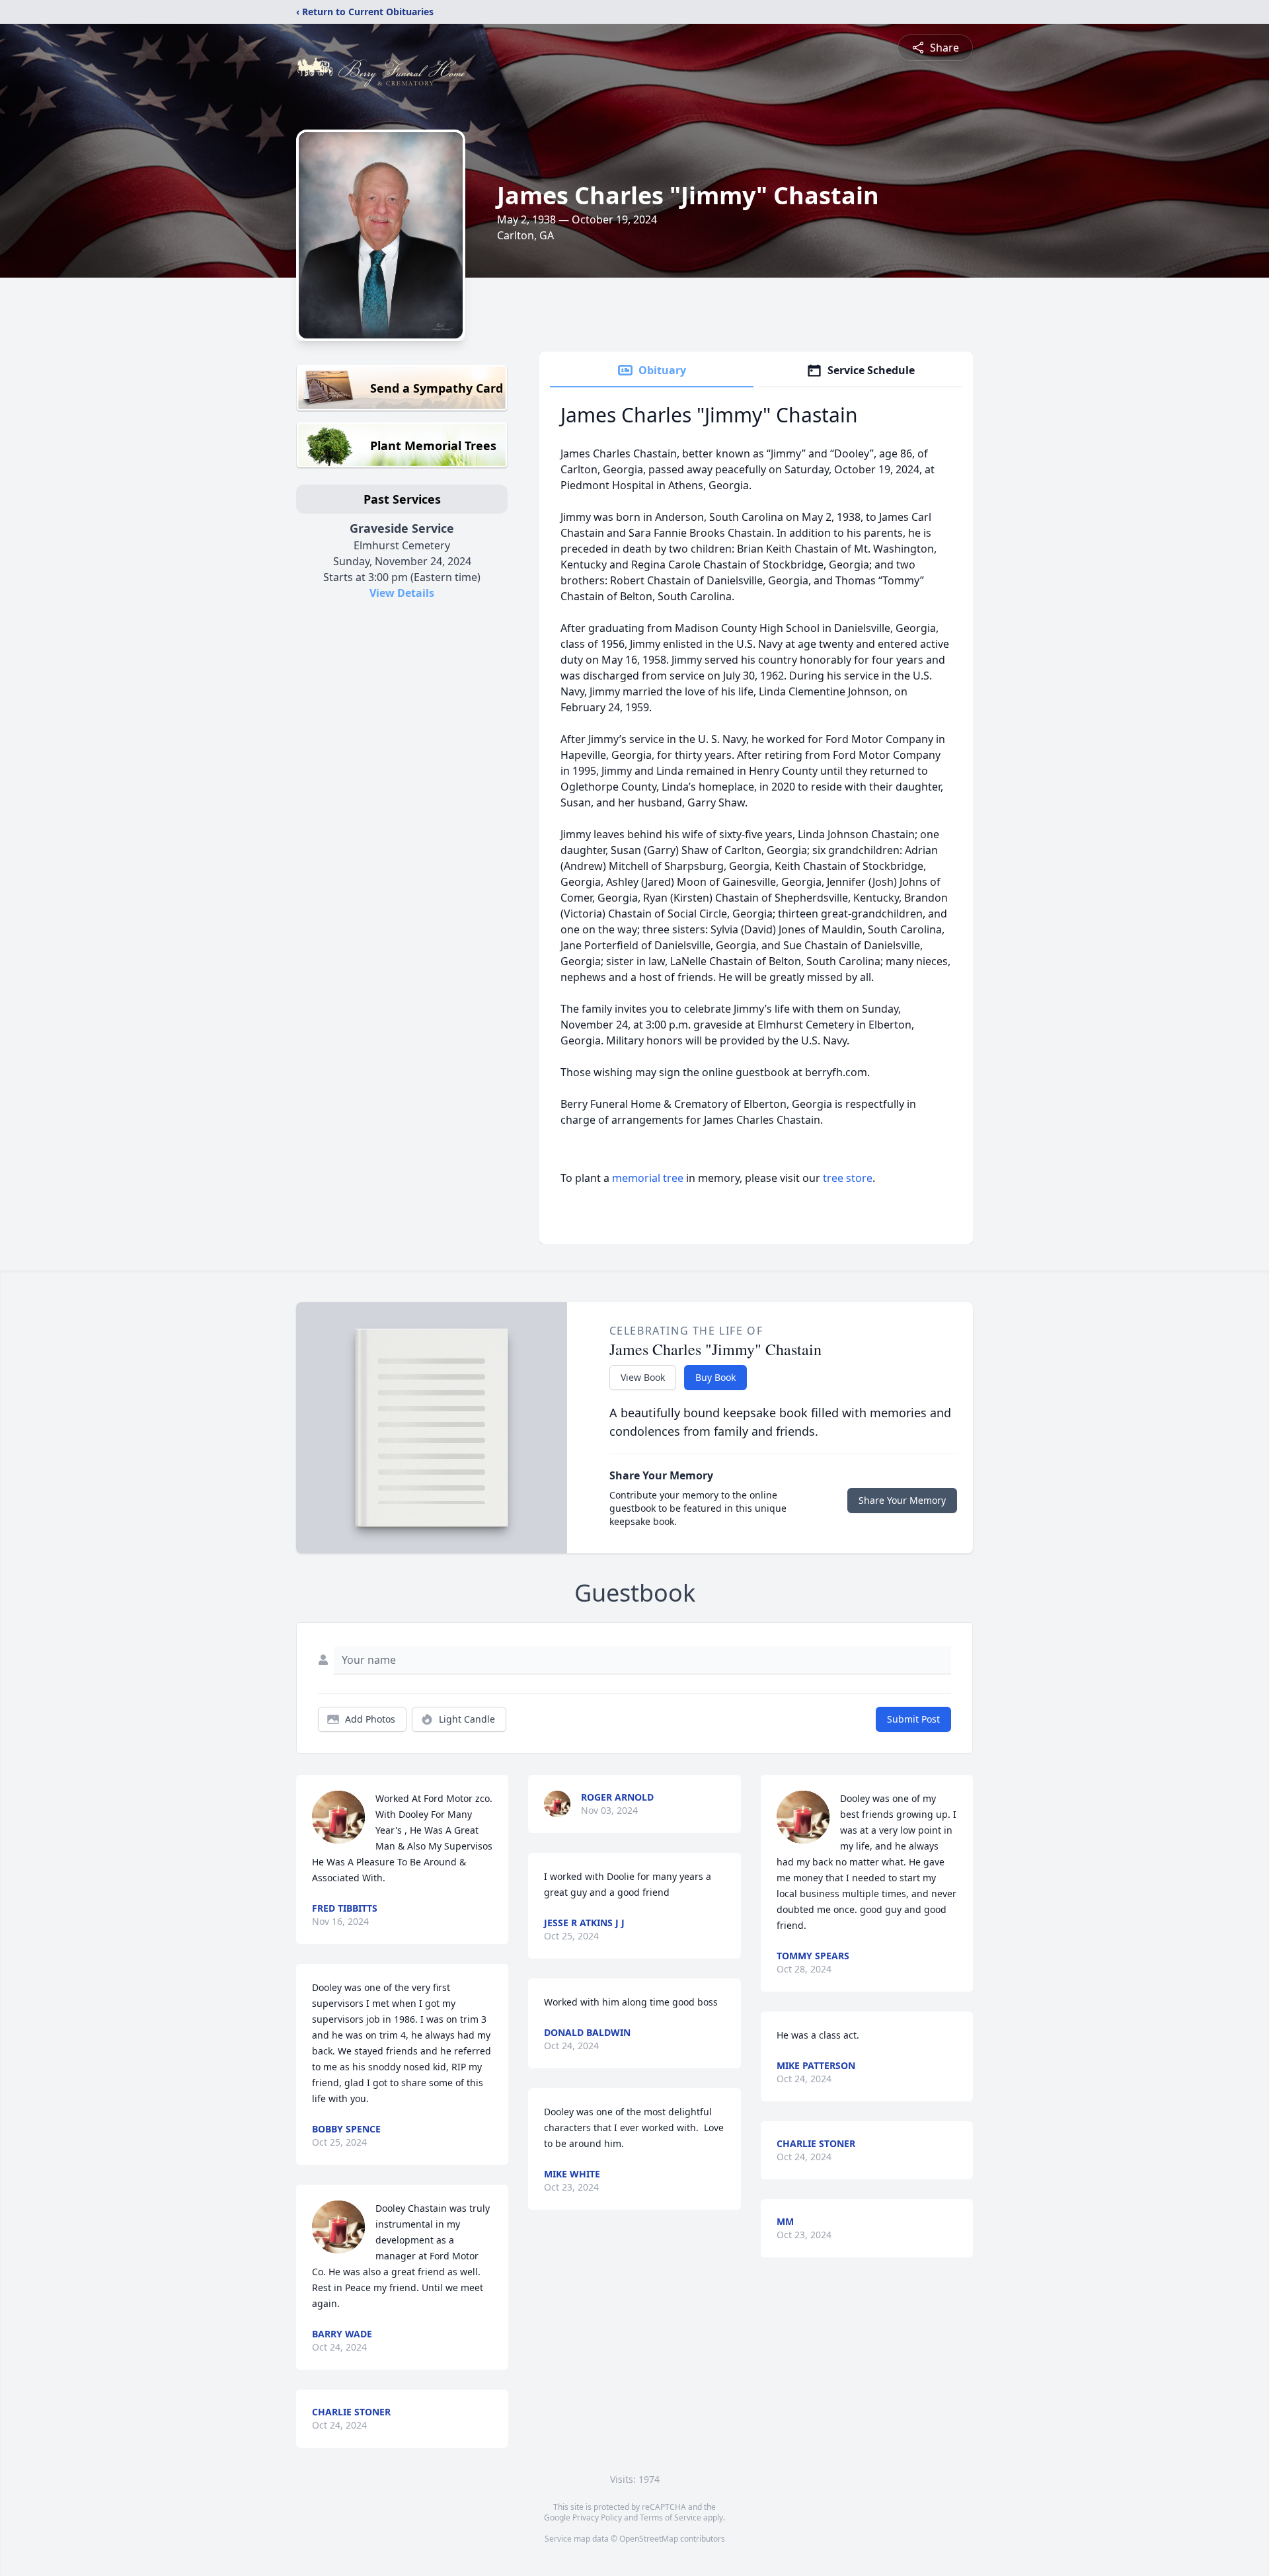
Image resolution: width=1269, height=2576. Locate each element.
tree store (848, 1178)
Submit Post (913, 1719)
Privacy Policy (597, 2517)
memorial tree (648, 1178)
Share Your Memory (902, 1500)
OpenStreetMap (649, 2539)
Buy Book (715, 1377)
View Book (643, 1377)
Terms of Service (671, 2517)
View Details (402, 593)
